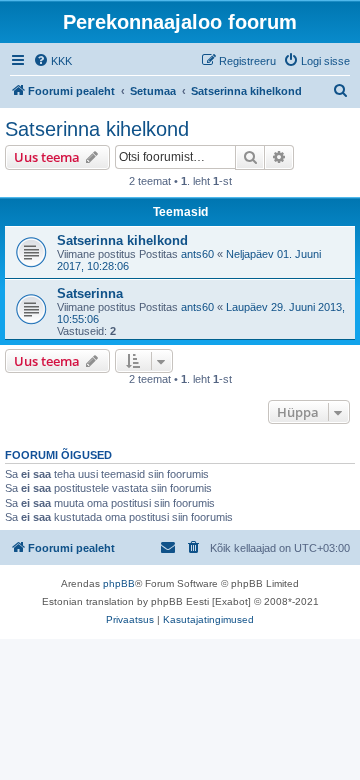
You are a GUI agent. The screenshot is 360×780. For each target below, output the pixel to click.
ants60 (197, 254)
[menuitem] (52, 61)
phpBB (119, 583)
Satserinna (90, 293)
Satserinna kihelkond (97, 129)
